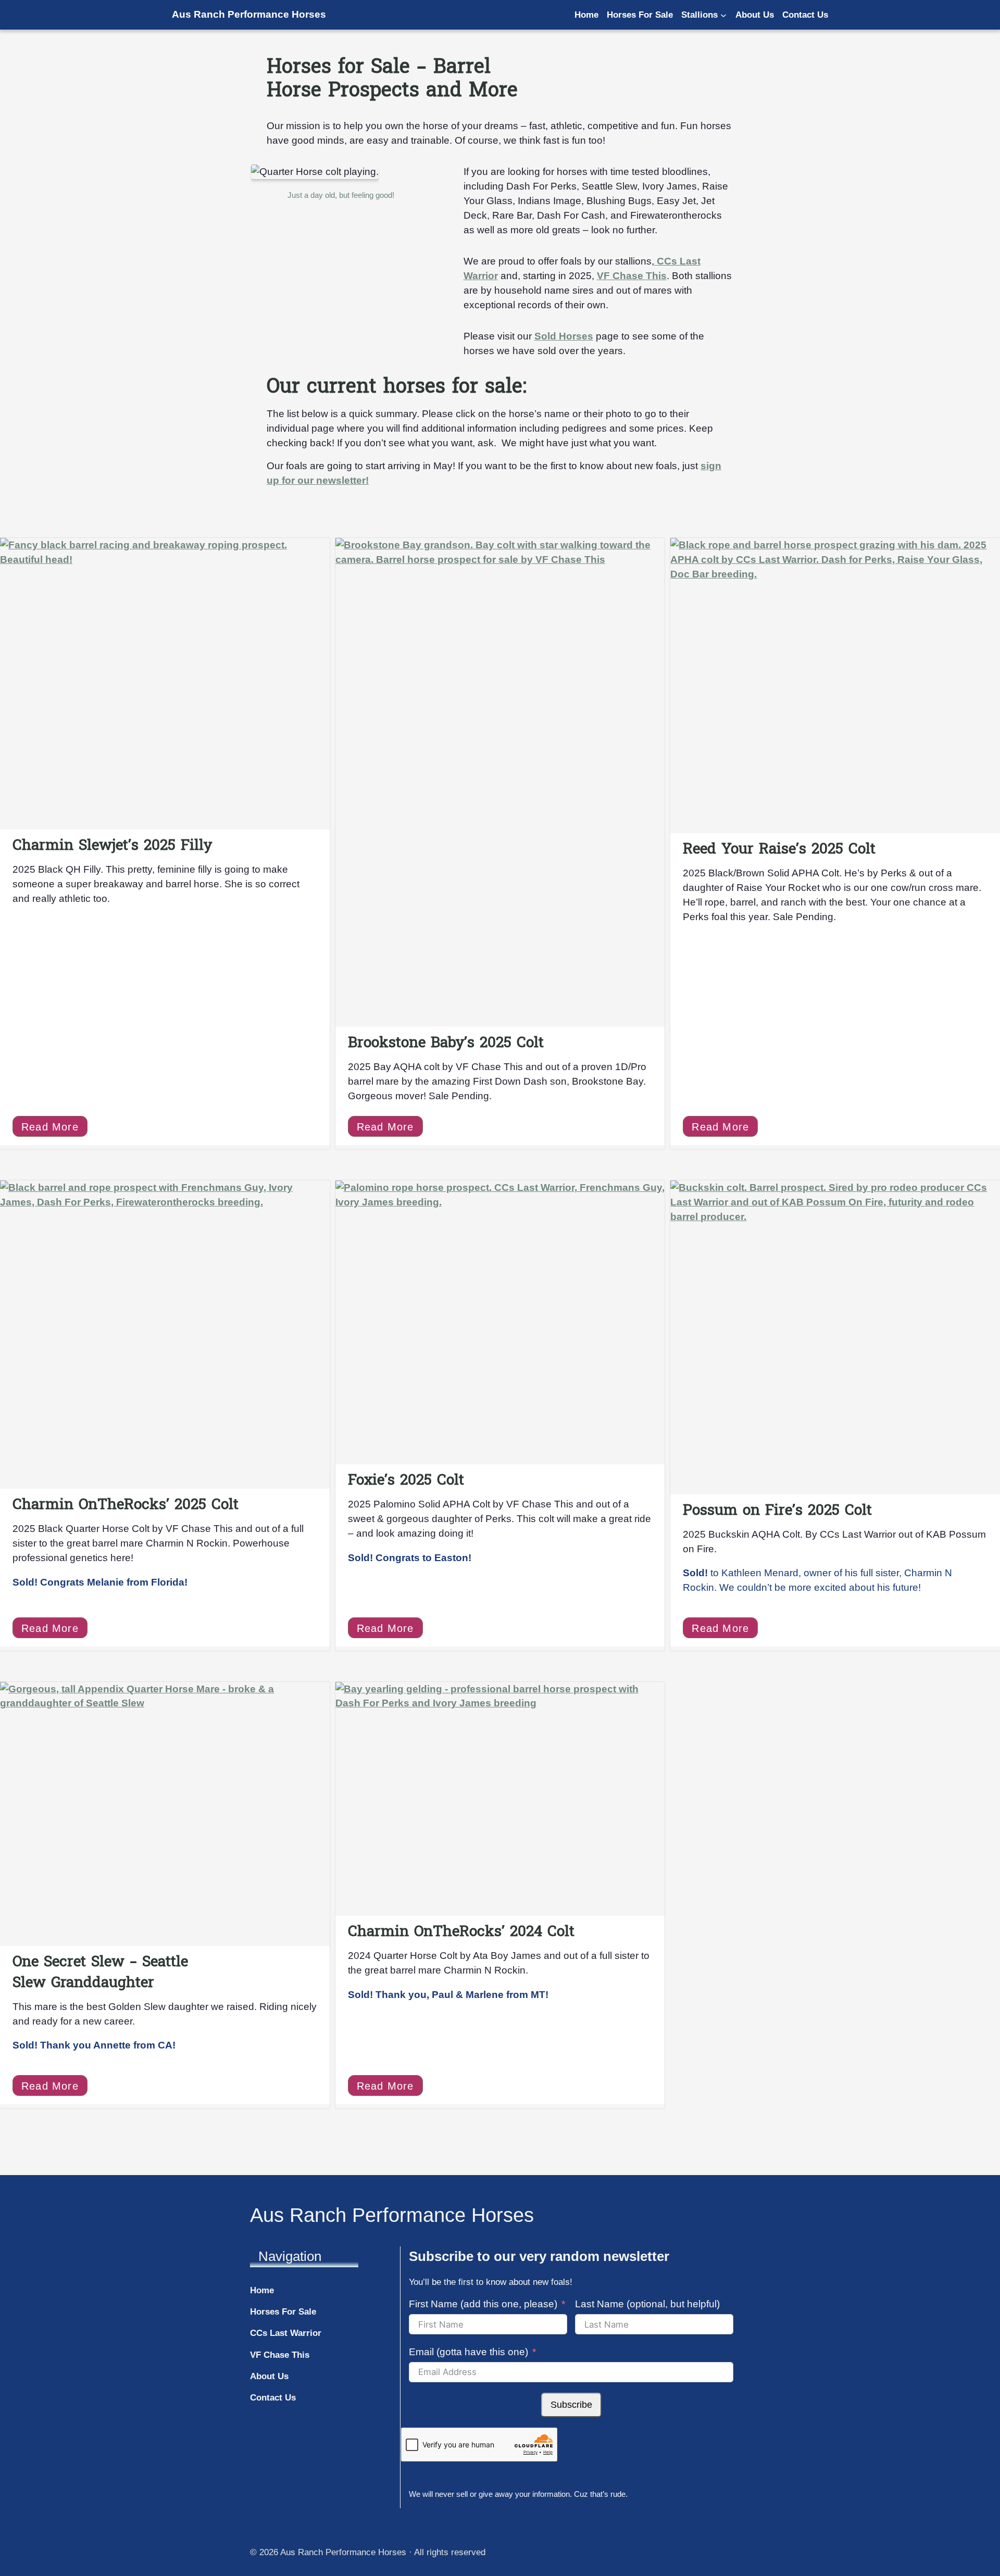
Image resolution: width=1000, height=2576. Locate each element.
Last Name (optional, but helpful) (647, 2304)
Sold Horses (564, 336)
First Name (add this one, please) (483, 2304)
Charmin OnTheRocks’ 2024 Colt (461, 1931)
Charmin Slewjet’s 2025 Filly (112, 845)
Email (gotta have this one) (468, 2352)
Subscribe (571, 2405)
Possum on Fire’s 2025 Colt (777, 1510)
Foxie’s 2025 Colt (406, 1480)
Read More (54, 1129)
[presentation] (165, 684)
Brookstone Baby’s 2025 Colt (446, 1042)
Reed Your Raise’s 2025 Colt (779, 849)
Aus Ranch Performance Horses (249, 14)
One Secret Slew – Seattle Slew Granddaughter (100, 1972)
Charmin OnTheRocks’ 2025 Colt (126, 1504)
